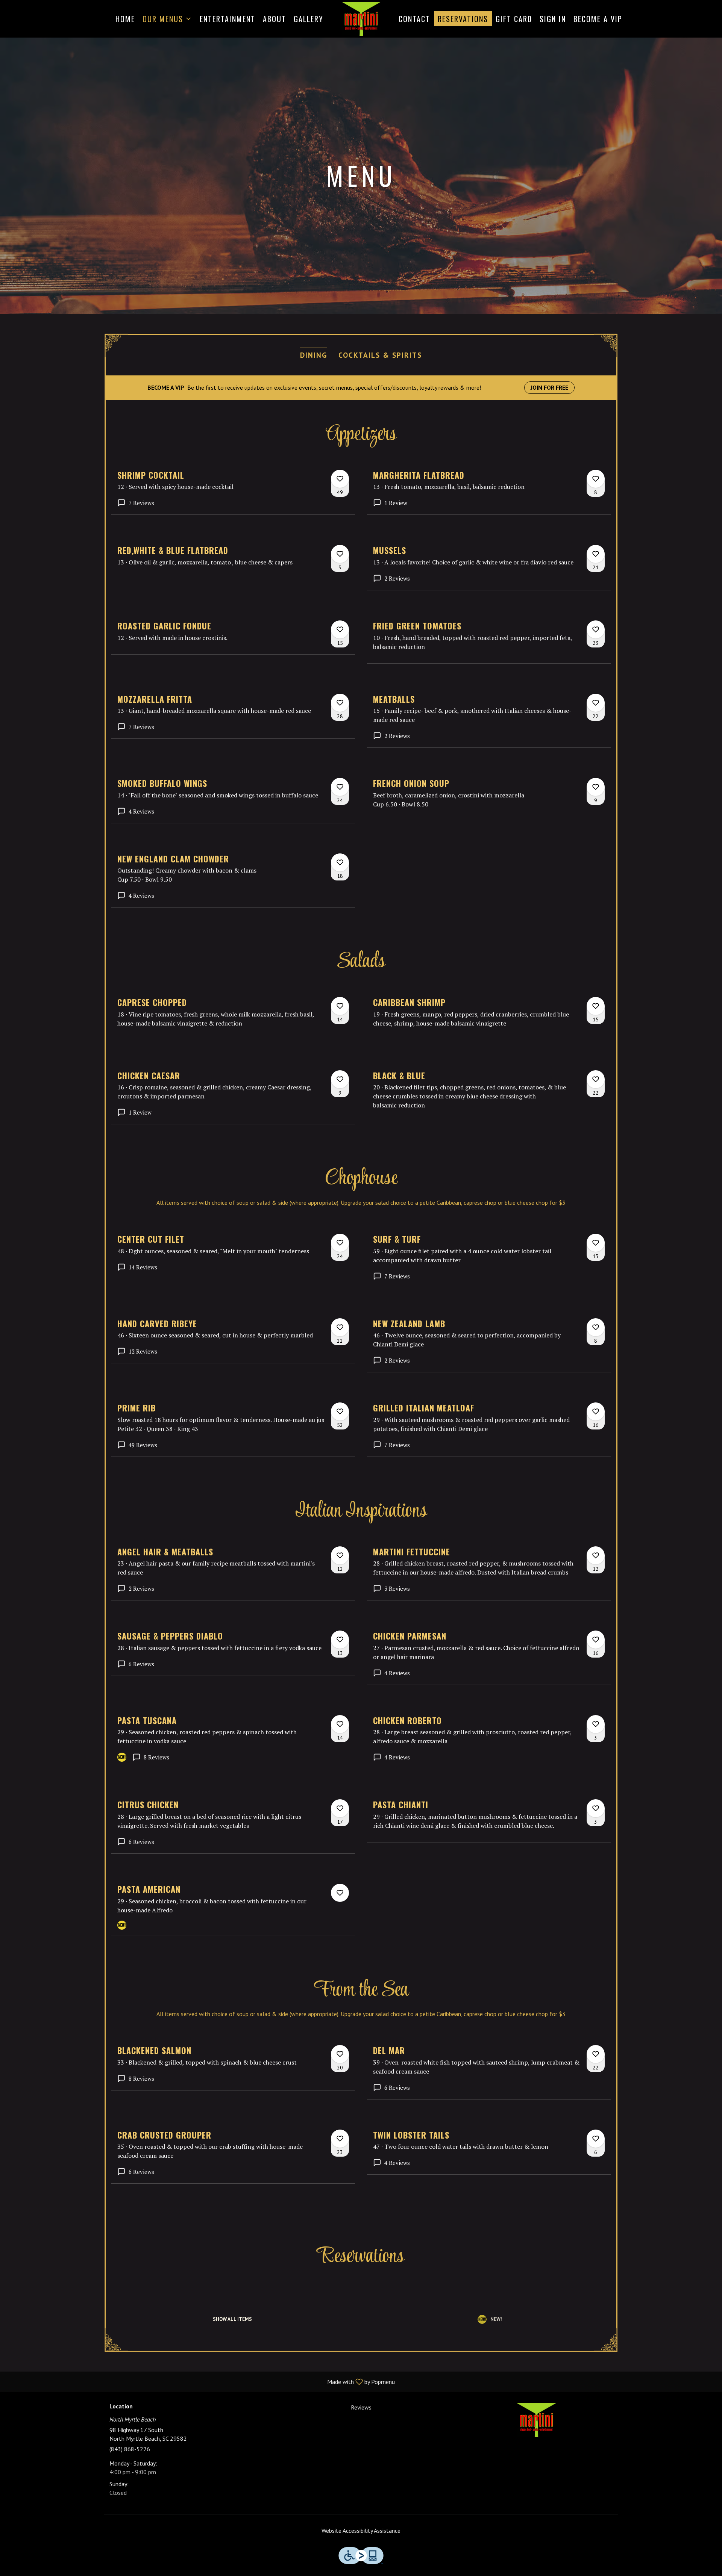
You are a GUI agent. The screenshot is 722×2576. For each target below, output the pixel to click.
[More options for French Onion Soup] (596, 787)
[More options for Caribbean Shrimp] (596, 1006)
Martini (536, 2420)
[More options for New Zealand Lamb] (596, 1327)
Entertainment (228, 19)
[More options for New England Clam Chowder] (340, 862)
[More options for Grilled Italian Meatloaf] (596, 1411)
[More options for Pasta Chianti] (596, 1808)
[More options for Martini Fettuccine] (596, 1555)
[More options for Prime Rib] (340, 1411)
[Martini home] (361, 19)
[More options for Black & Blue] (596, 1079)
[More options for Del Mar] (596, 2054)
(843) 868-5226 (130, 2449)
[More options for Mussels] (596, 554)
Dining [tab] (314, 355)
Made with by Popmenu (200, 2381)
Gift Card (514, 19)
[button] (167, 19)
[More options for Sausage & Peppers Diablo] (340, 1640)
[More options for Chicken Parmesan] (596, 1640)
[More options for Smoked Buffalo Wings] (340, 787)
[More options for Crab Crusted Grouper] (340, 2139)
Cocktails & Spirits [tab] (380, 355)
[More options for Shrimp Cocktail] (340, 479)
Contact (414, 19)
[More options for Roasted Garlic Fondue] (340, 629)
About (275, 19)
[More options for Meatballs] (596, 703)
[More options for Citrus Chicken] (340, 1808)
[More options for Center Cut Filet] (340, 1243)
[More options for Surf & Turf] (596, 1243)
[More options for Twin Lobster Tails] (596, 2139)
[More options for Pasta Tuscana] (340, 1724)
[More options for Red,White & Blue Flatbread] (340, 554)
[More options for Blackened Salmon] (340, 2054)
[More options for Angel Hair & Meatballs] (340, 1555)
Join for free (549, 387)
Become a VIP (598, 19)
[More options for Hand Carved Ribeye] (340, 1327)
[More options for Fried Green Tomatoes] (596, 629)
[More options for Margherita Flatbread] (596, 479)
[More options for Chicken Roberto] (596, 1724)
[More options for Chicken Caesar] (340, 1079)
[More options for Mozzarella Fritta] (340, 703)
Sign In (553, 19)
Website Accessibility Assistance (361, 2531)
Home (125, 19)
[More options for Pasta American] (340, 1893)
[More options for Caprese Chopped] (340, 1006)
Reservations (463, 19)
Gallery (309, 19)
